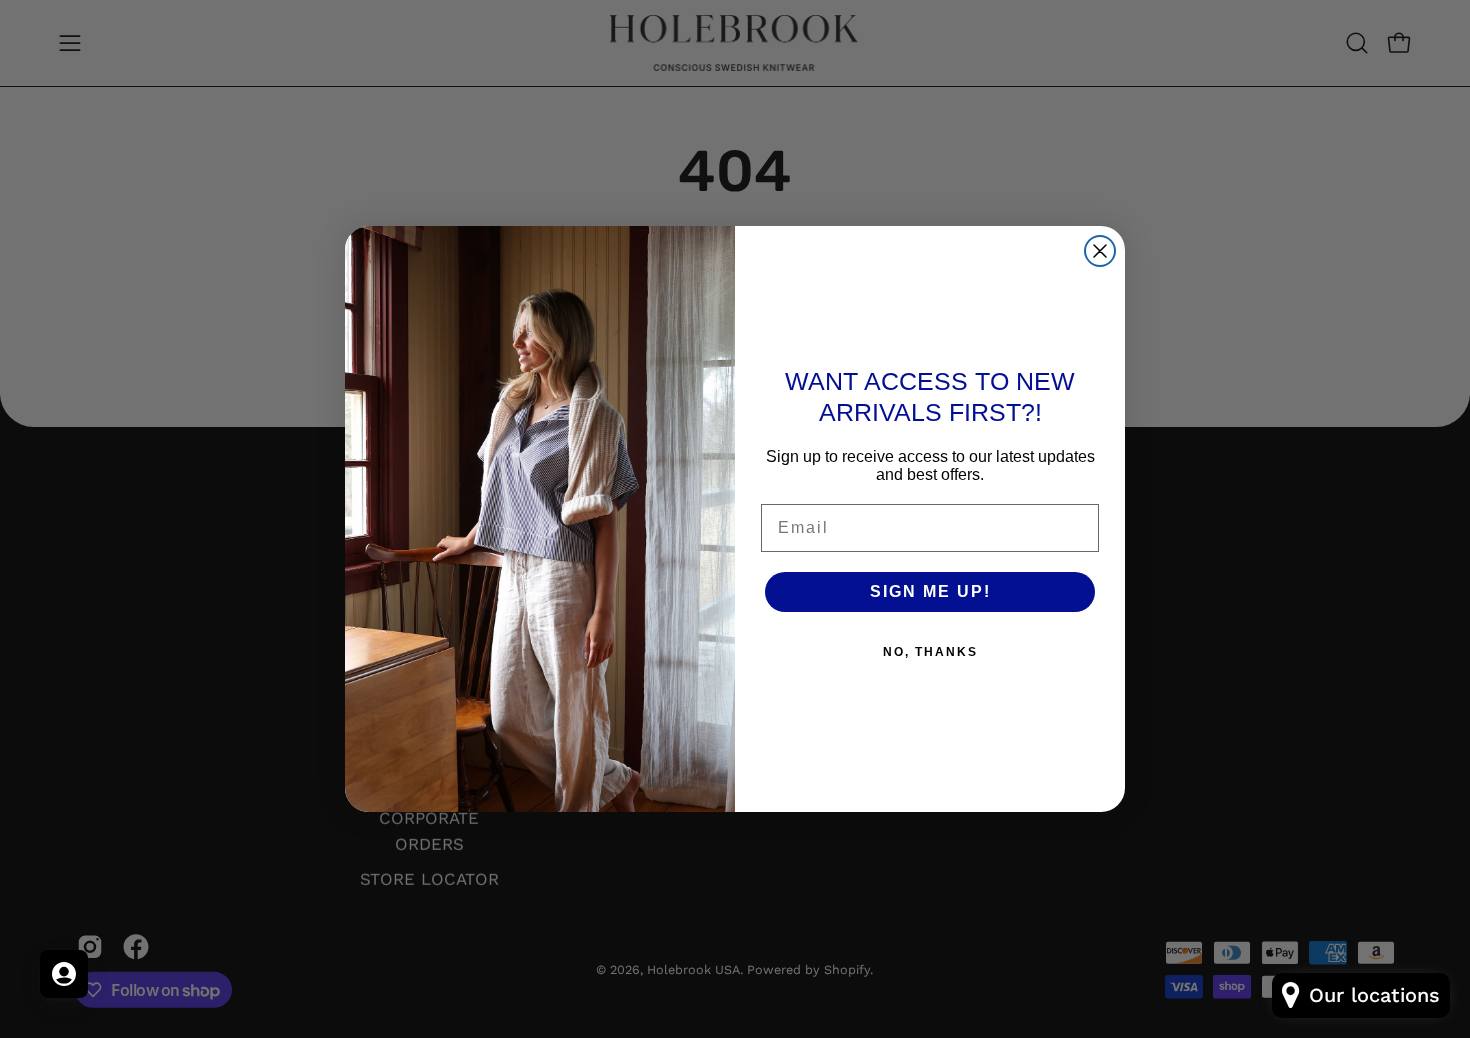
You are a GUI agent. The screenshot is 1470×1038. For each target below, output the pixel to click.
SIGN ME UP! (930, 591)
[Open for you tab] (64, 974)
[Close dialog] (1100, 251)
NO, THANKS (930, 652)
